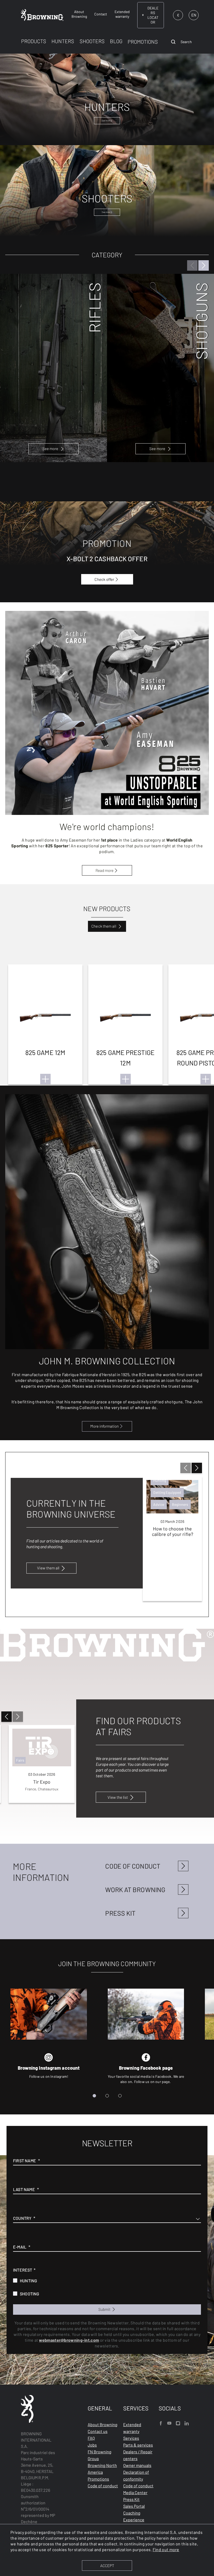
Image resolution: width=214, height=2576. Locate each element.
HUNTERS (63, 41)
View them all (48, 1568)
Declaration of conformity (136, 2475)
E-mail (20, 2247)
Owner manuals (137, 2465)
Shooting (30, 2294)
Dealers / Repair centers (138, 2455)
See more (50, 449)
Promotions (98, 2479)
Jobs (92, 2445)
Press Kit (131, 2499)
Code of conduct (103, 2486)
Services (131, 2438)
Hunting (28, 2281)
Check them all (104, 926)
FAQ (91, 2438)
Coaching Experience (134, 2516)
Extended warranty (132, 2428)
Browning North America (102, 2469)
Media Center (135, 2492)
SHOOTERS (92, 41)
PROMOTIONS (143, 42)
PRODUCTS (34, 41)
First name (25, 2161)
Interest (23, 2270)
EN (194, 15)
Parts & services (138, 2445)
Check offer (104, 579)
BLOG (116, 41)
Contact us (98, 2431)
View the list (118, 1797)
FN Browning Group (100, 2455)
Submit (105, 2309)
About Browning (103, 2424)
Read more (105, 870)
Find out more (166, 2549)
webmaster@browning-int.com (69, 2340)
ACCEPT (107, 2566)
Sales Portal (134, 2506)
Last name (24, 2189)
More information (105, 1426)
